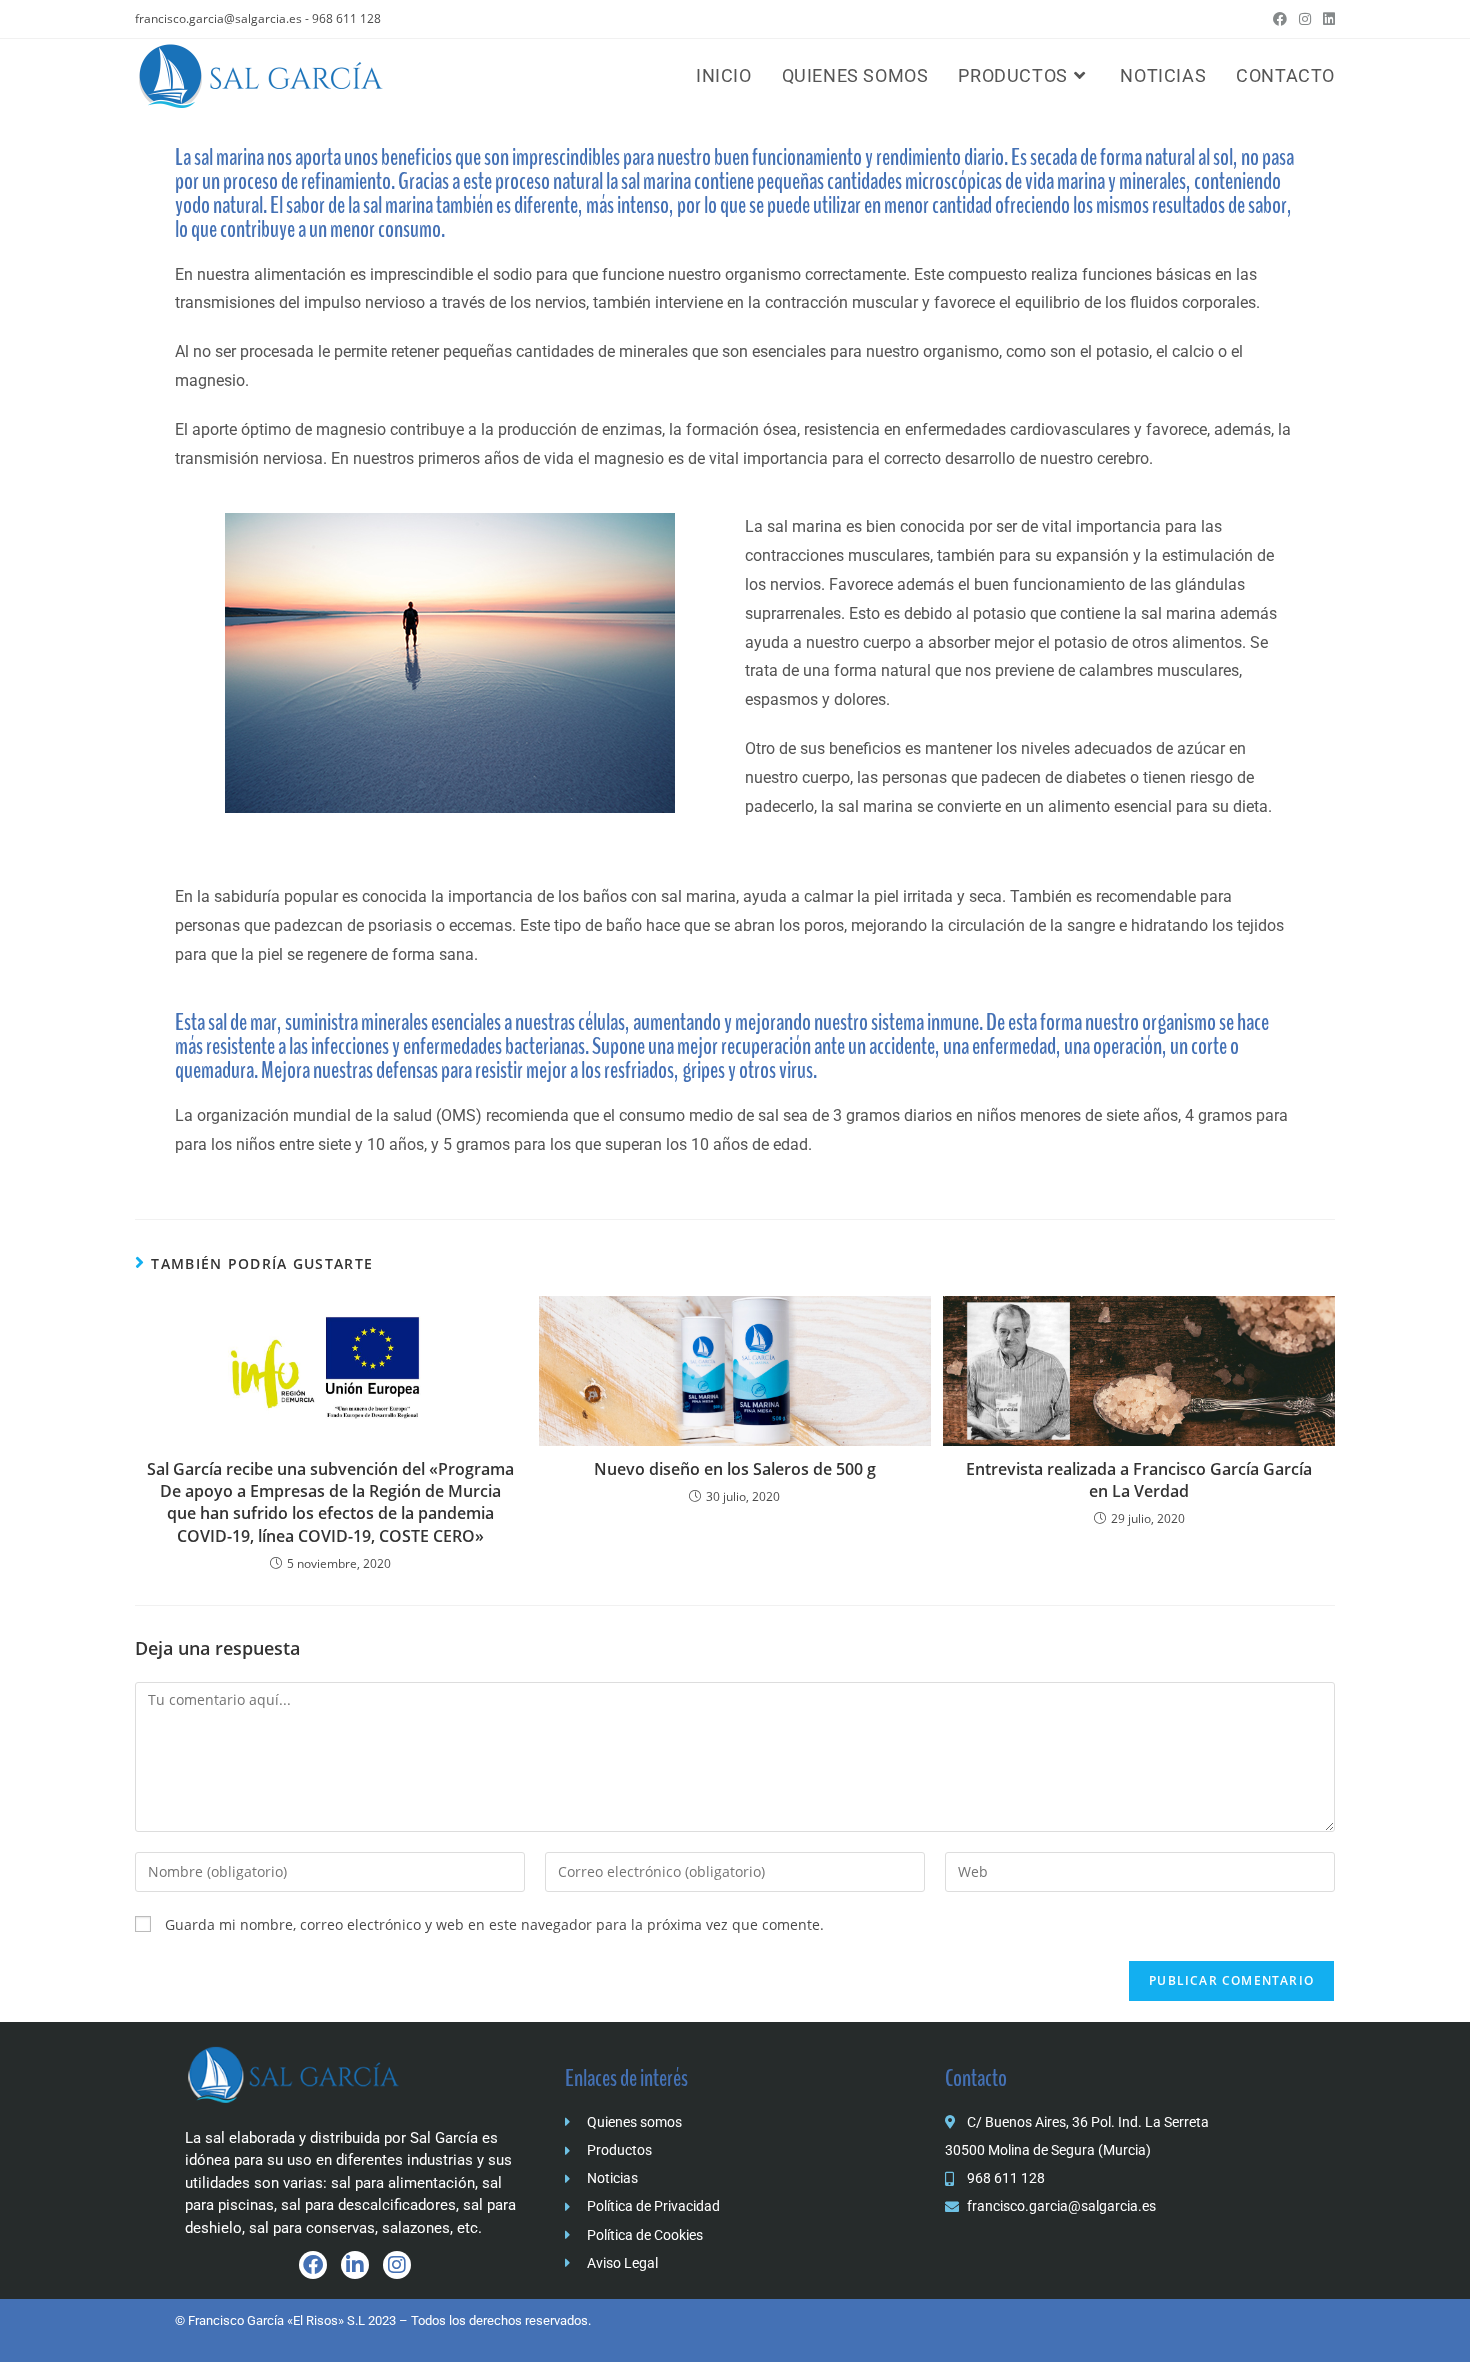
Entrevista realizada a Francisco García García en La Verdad (1139, 1480)
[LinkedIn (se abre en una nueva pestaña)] (1326, 19)
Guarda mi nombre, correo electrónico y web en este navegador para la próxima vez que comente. (494, 1924)
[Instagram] (397, 2265)
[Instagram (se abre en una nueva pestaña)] (1305, 19)
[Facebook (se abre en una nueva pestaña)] (1280, 19)
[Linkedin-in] (355, 2265)
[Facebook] (313, 2265)
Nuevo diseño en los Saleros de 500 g (735, 1469)
